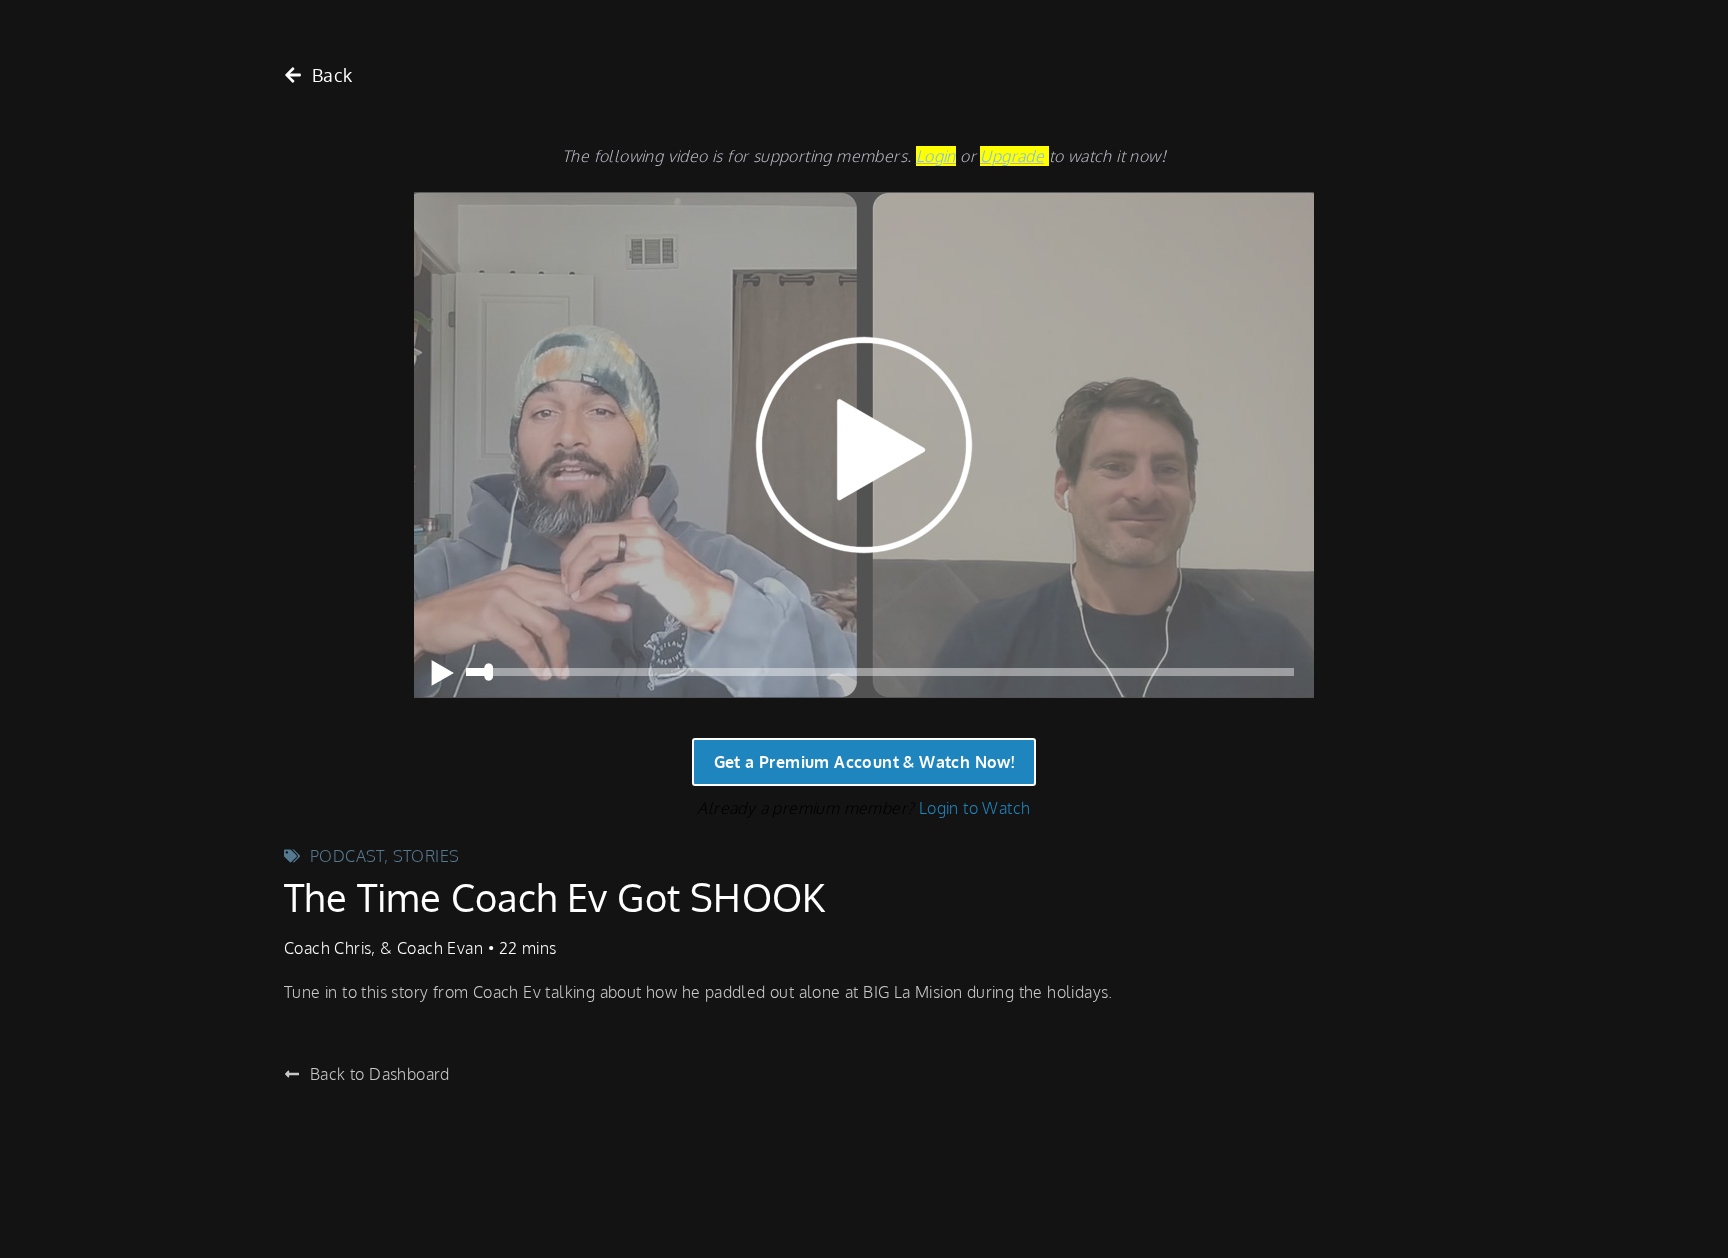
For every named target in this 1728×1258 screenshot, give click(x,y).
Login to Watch (975, 808)
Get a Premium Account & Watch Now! (864, 762)
